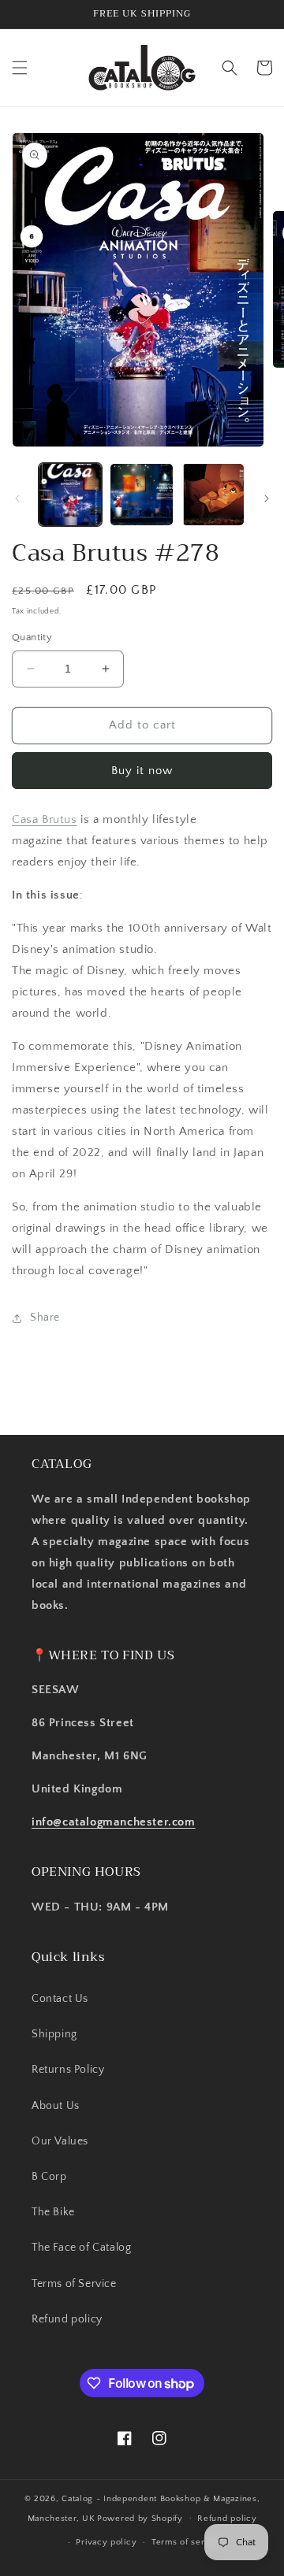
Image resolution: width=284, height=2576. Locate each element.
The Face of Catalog (81, 2248)
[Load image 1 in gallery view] (70, 495)
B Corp (49, 2177)
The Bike (53, 2212)
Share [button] (45, 1318)
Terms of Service (74, 2284)
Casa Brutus (45, 819)
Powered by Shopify (140, 2518)
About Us (56, 2106)
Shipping (54, 2034)
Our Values (60, 2141)
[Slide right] (267, 499)
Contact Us (60, 1999)
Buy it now (142, 771)
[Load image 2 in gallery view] (141, 495)
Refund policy (67, 2319)
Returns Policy (68, 2070)
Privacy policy (106, 2542)
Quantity (32, 637)
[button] (20, 68)
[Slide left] (17, 499)
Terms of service (187, 2542)
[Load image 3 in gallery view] (213, 495)
